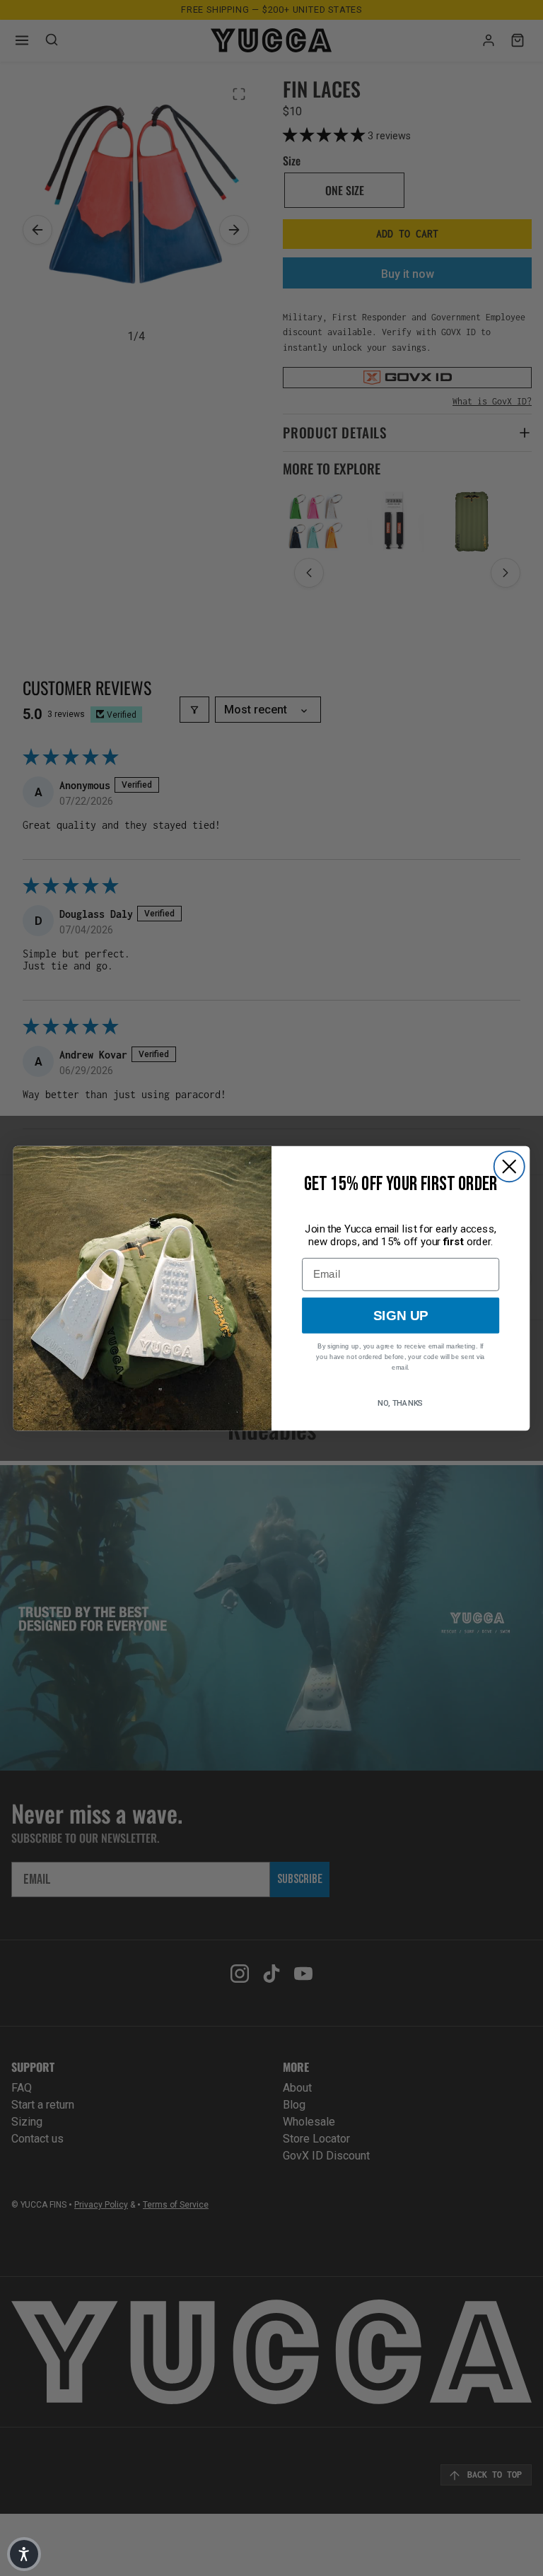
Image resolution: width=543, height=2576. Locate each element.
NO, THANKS (401, 1403)
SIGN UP (401, 1316)
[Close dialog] (509, 1166)
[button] (24, 2554)
